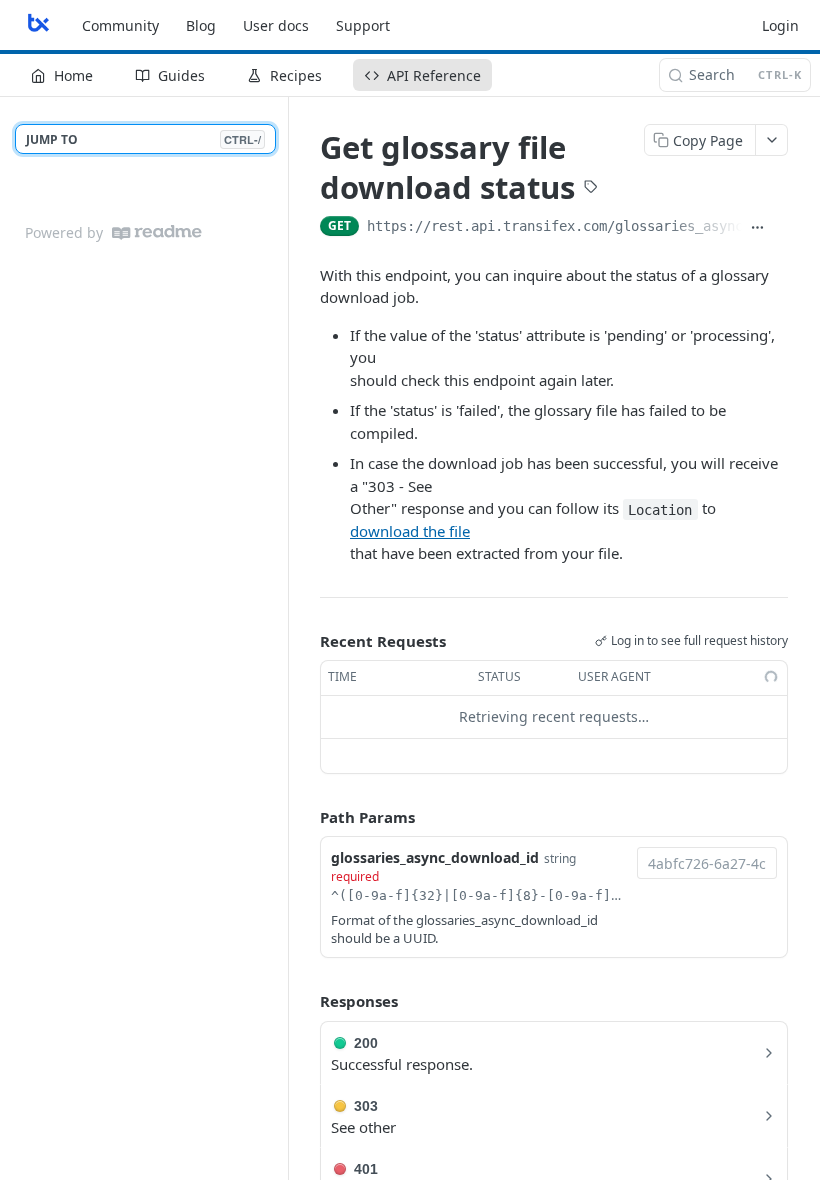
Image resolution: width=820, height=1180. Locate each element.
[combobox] (707, 863)
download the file (410, 531)
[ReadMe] (157, 232)
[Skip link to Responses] (306, 1002)
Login (780, 25)
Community (120, 25)
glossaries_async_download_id (435, 857)
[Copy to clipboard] (780, 228)
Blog (201, 25)
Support (363, 25)
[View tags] (591, 189)
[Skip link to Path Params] (306, 817)
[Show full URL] (757, 228)
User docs (276, 25)
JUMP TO (143, 139)
